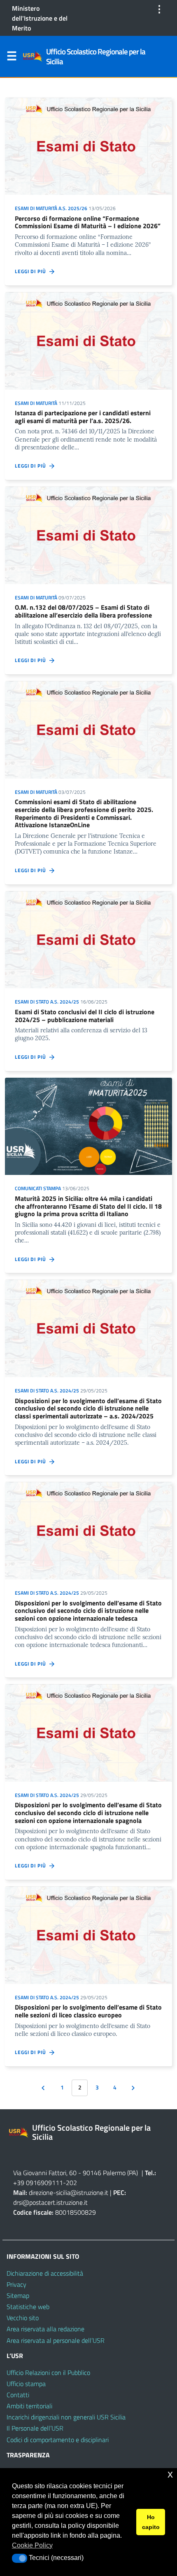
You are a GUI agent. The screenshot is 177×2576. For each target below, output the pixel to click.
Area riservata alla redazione (45, 2329)
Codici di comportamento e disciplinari (58, 2440)
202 (71, 2183)
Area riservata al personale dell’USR (56, 2340)
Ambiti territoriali (29, 2406)
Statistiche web (28, 2307)
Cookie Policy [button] (32, 2545)
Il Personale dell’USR (35, 2428)
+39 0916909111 (38, 2183)
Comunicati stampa (38, 1188)
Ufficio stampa (26, 2384)
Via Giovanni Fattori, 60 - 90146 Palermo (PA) (76, 2173)
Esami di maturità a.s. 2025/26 (51, 208)
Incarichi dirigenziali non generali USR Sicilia (66, 2417)
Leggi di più (32, 271)
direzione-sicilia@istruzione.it (69, 2192)
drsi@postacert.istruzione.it (50, 2202)
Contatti (18, 2395)
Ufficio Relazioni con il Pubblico (48, 2372)
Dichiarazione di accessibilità (45, 2273)
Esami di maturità (36, 403)
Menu (12, 58)
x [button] (170, 2474)
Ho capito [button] (151, 2522)
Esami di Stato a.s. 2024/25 (47, 1002)
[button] (20, 2558)
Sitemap (18, 2295)
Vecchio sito (23, 2318)
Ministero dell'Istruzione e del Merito (40, 18)
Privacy (16, 2284)
